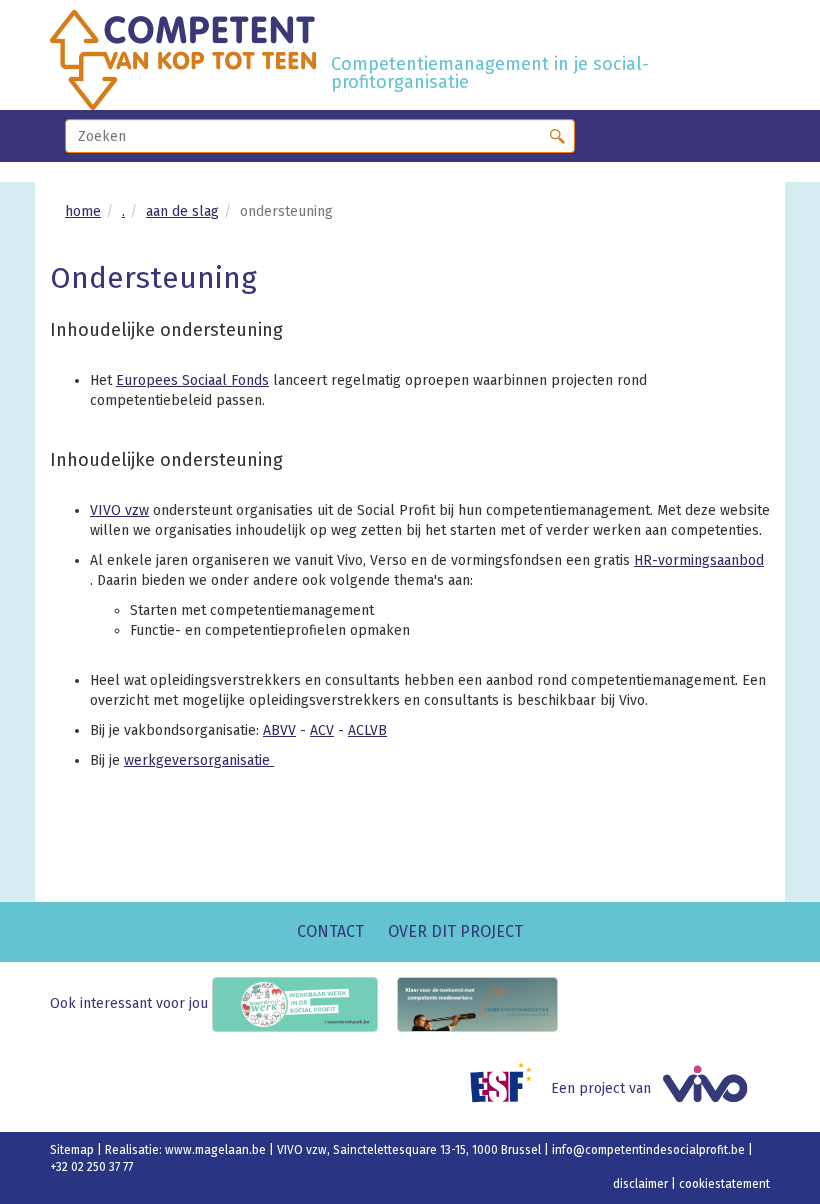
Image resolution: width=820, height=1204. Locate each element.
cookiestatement (724, 1184)
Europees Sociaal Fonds (192, 380)
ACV (322, 730)
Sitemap (73, 1150)
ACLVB (367, 730)
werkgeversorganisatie (199, 760)
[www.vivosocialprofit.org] (712, 1088)
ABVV (279, 730)
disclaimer (642, 1184)
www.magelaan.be (217, 1150)
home (83, 211)
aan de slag (182, 211)
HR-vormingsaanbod (699, 560)
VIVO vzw (119, 510)
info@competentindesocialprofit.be (650, 1150)
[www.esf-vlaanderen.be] (508, 1088)
